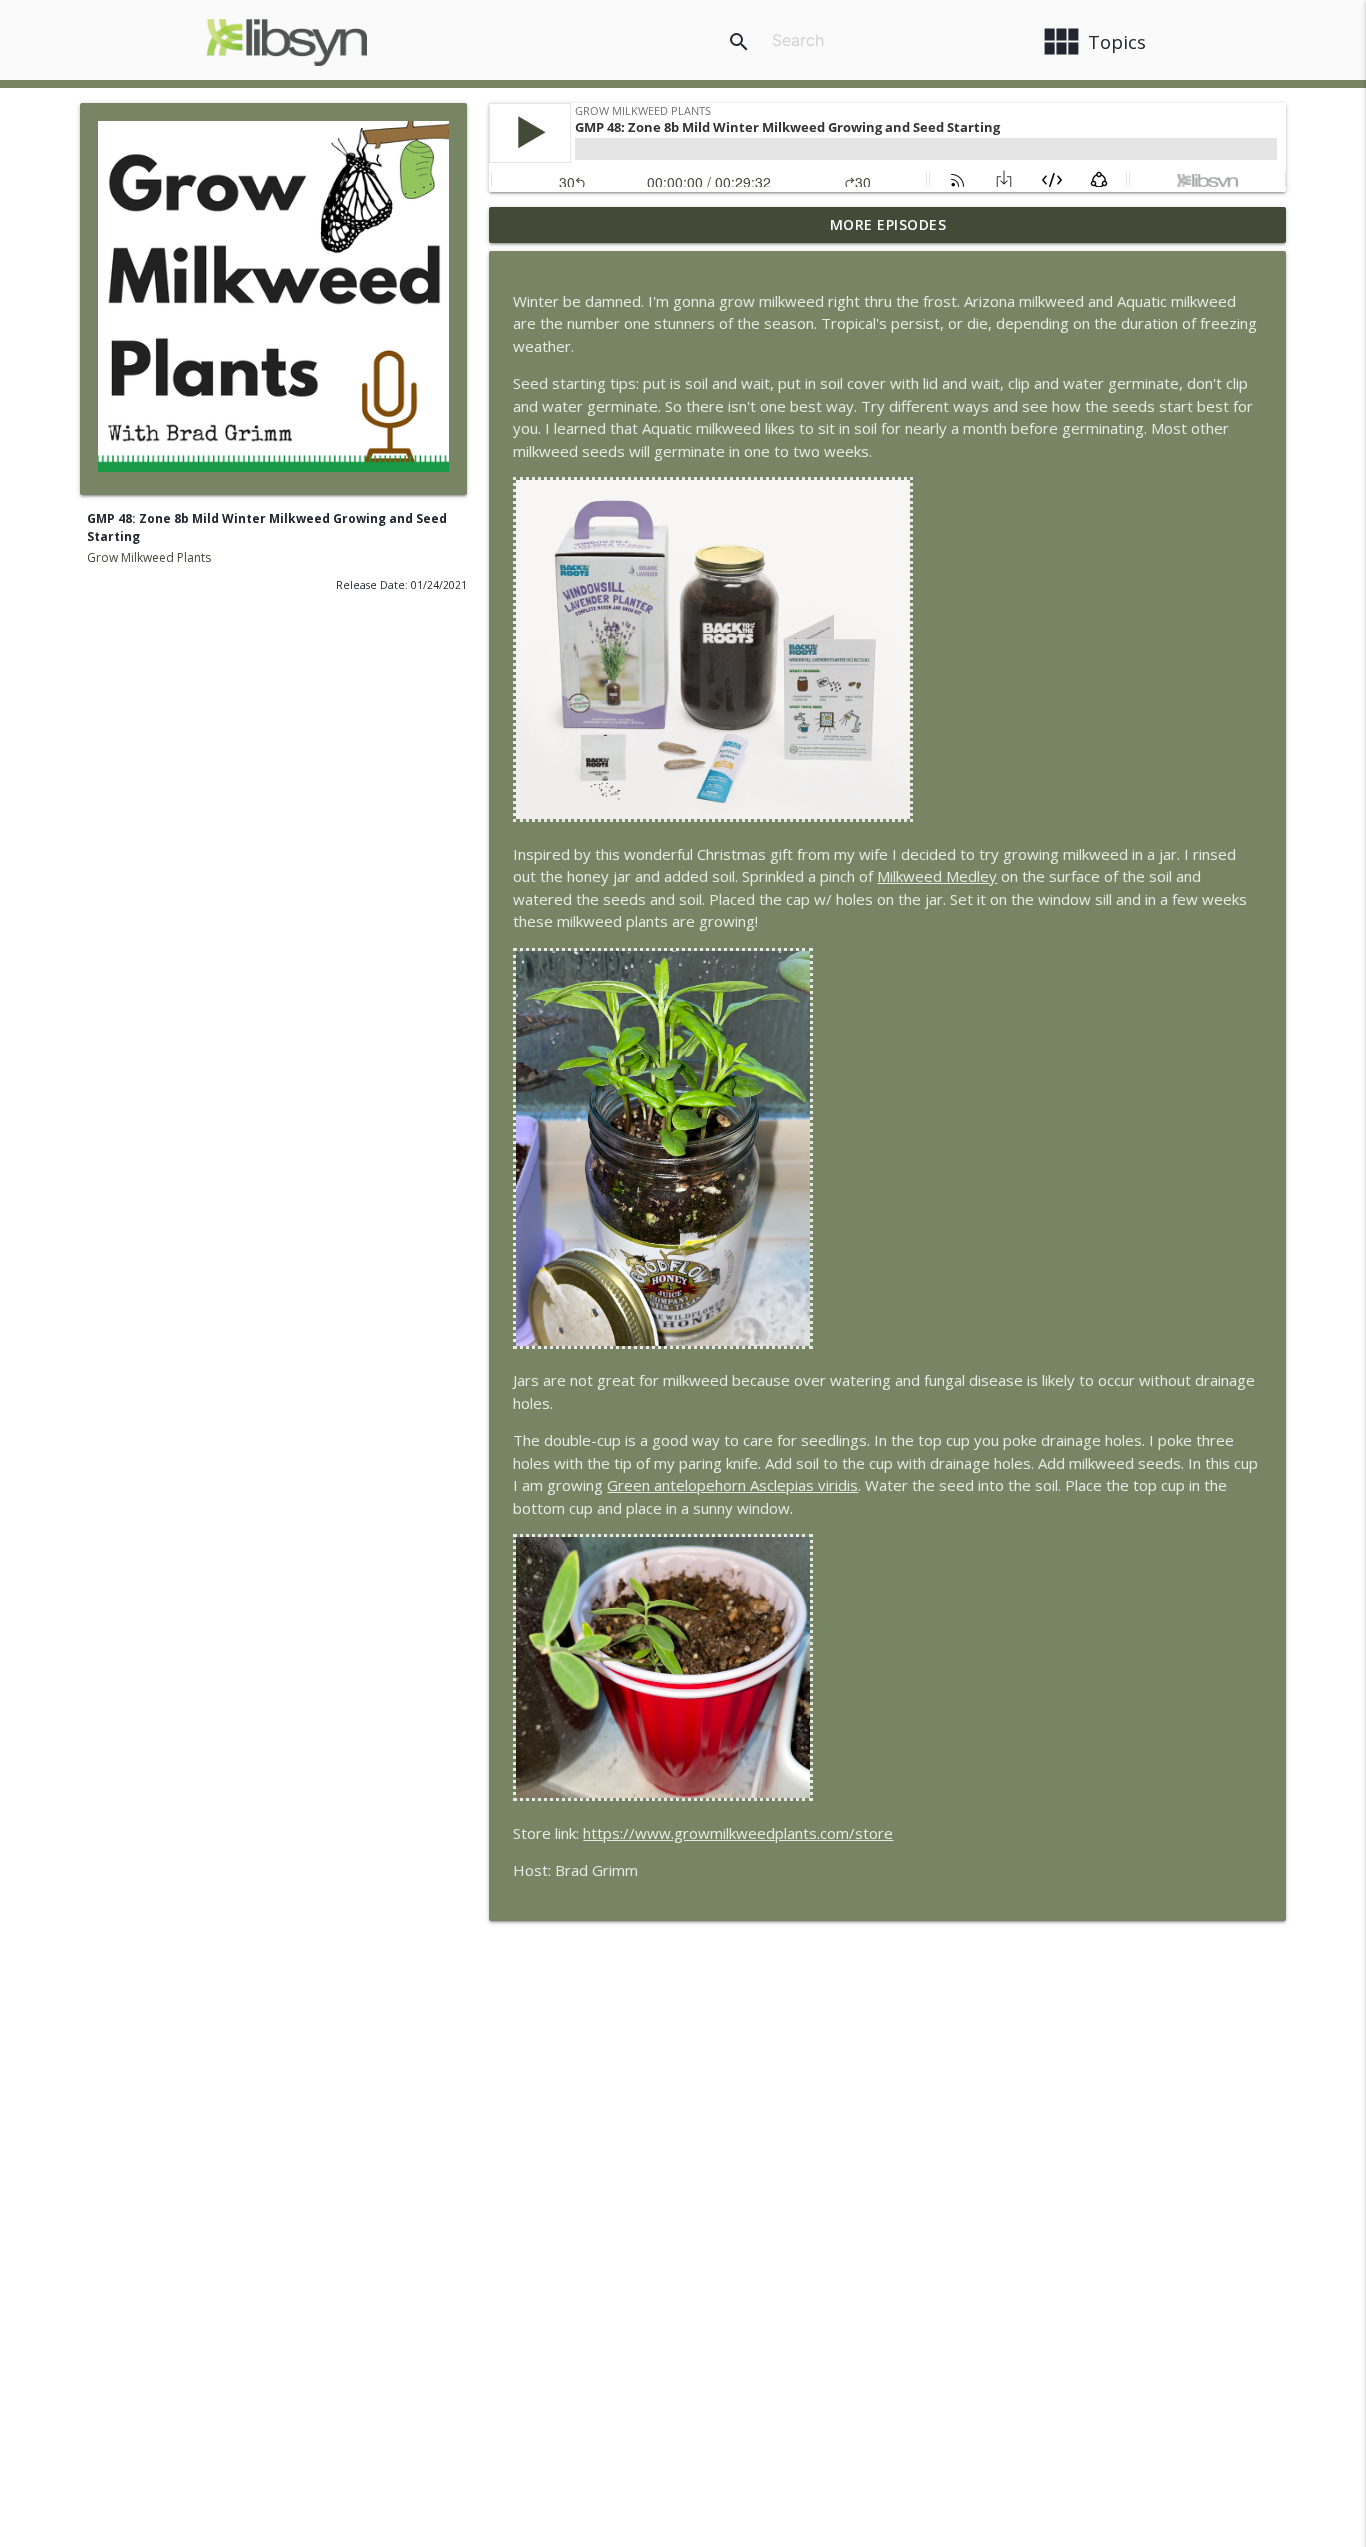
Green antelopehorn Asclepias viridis (732, 1485)
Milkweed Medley (937, 876)
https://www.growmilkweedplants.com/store (738, 1833)
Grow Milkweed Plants (149, 557)
